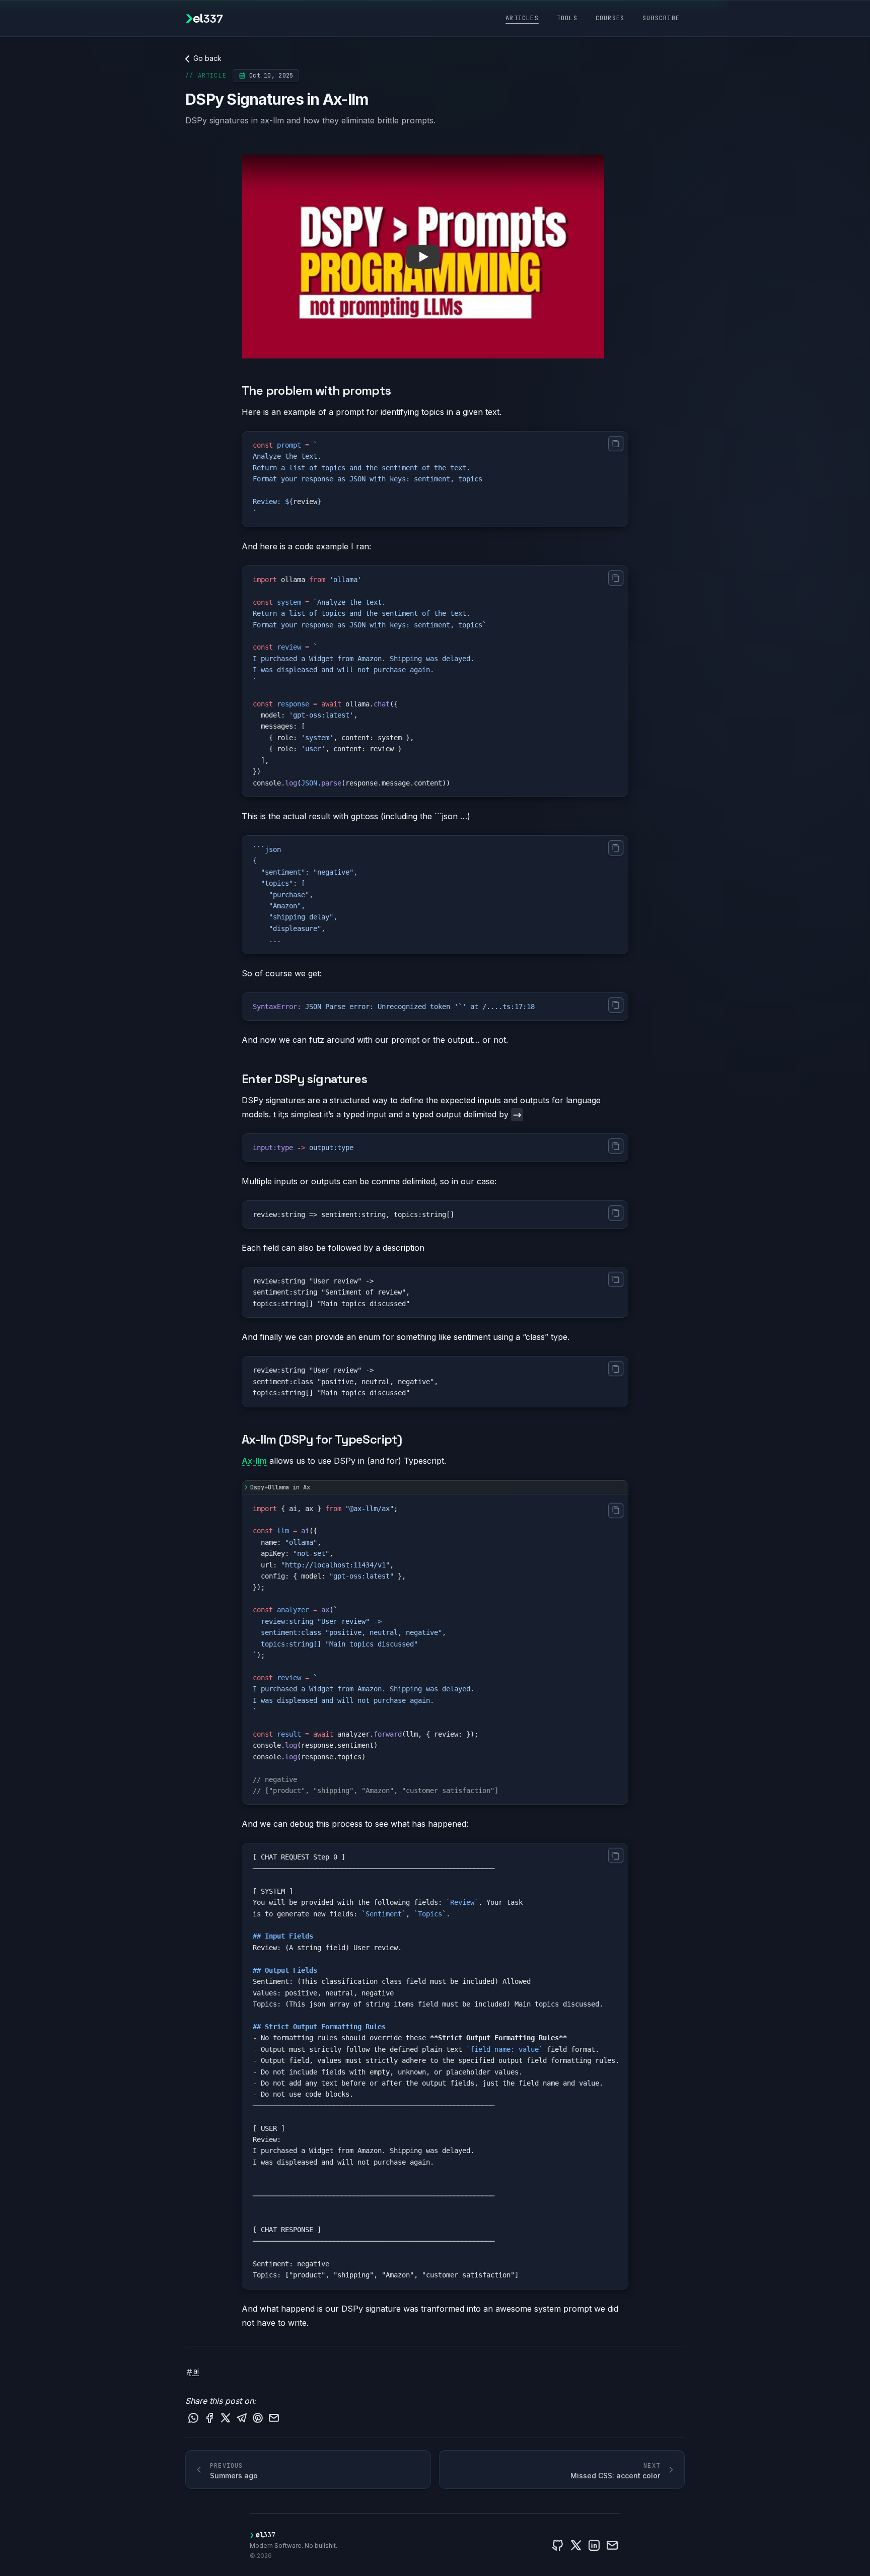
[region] (435, 2066)
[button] (423, 257)
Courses (610, 18)
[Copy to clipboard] (616, 444)
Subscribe (661, 18)
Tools (567, 18)
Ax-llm (254, 1461)
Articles (522, 18)
